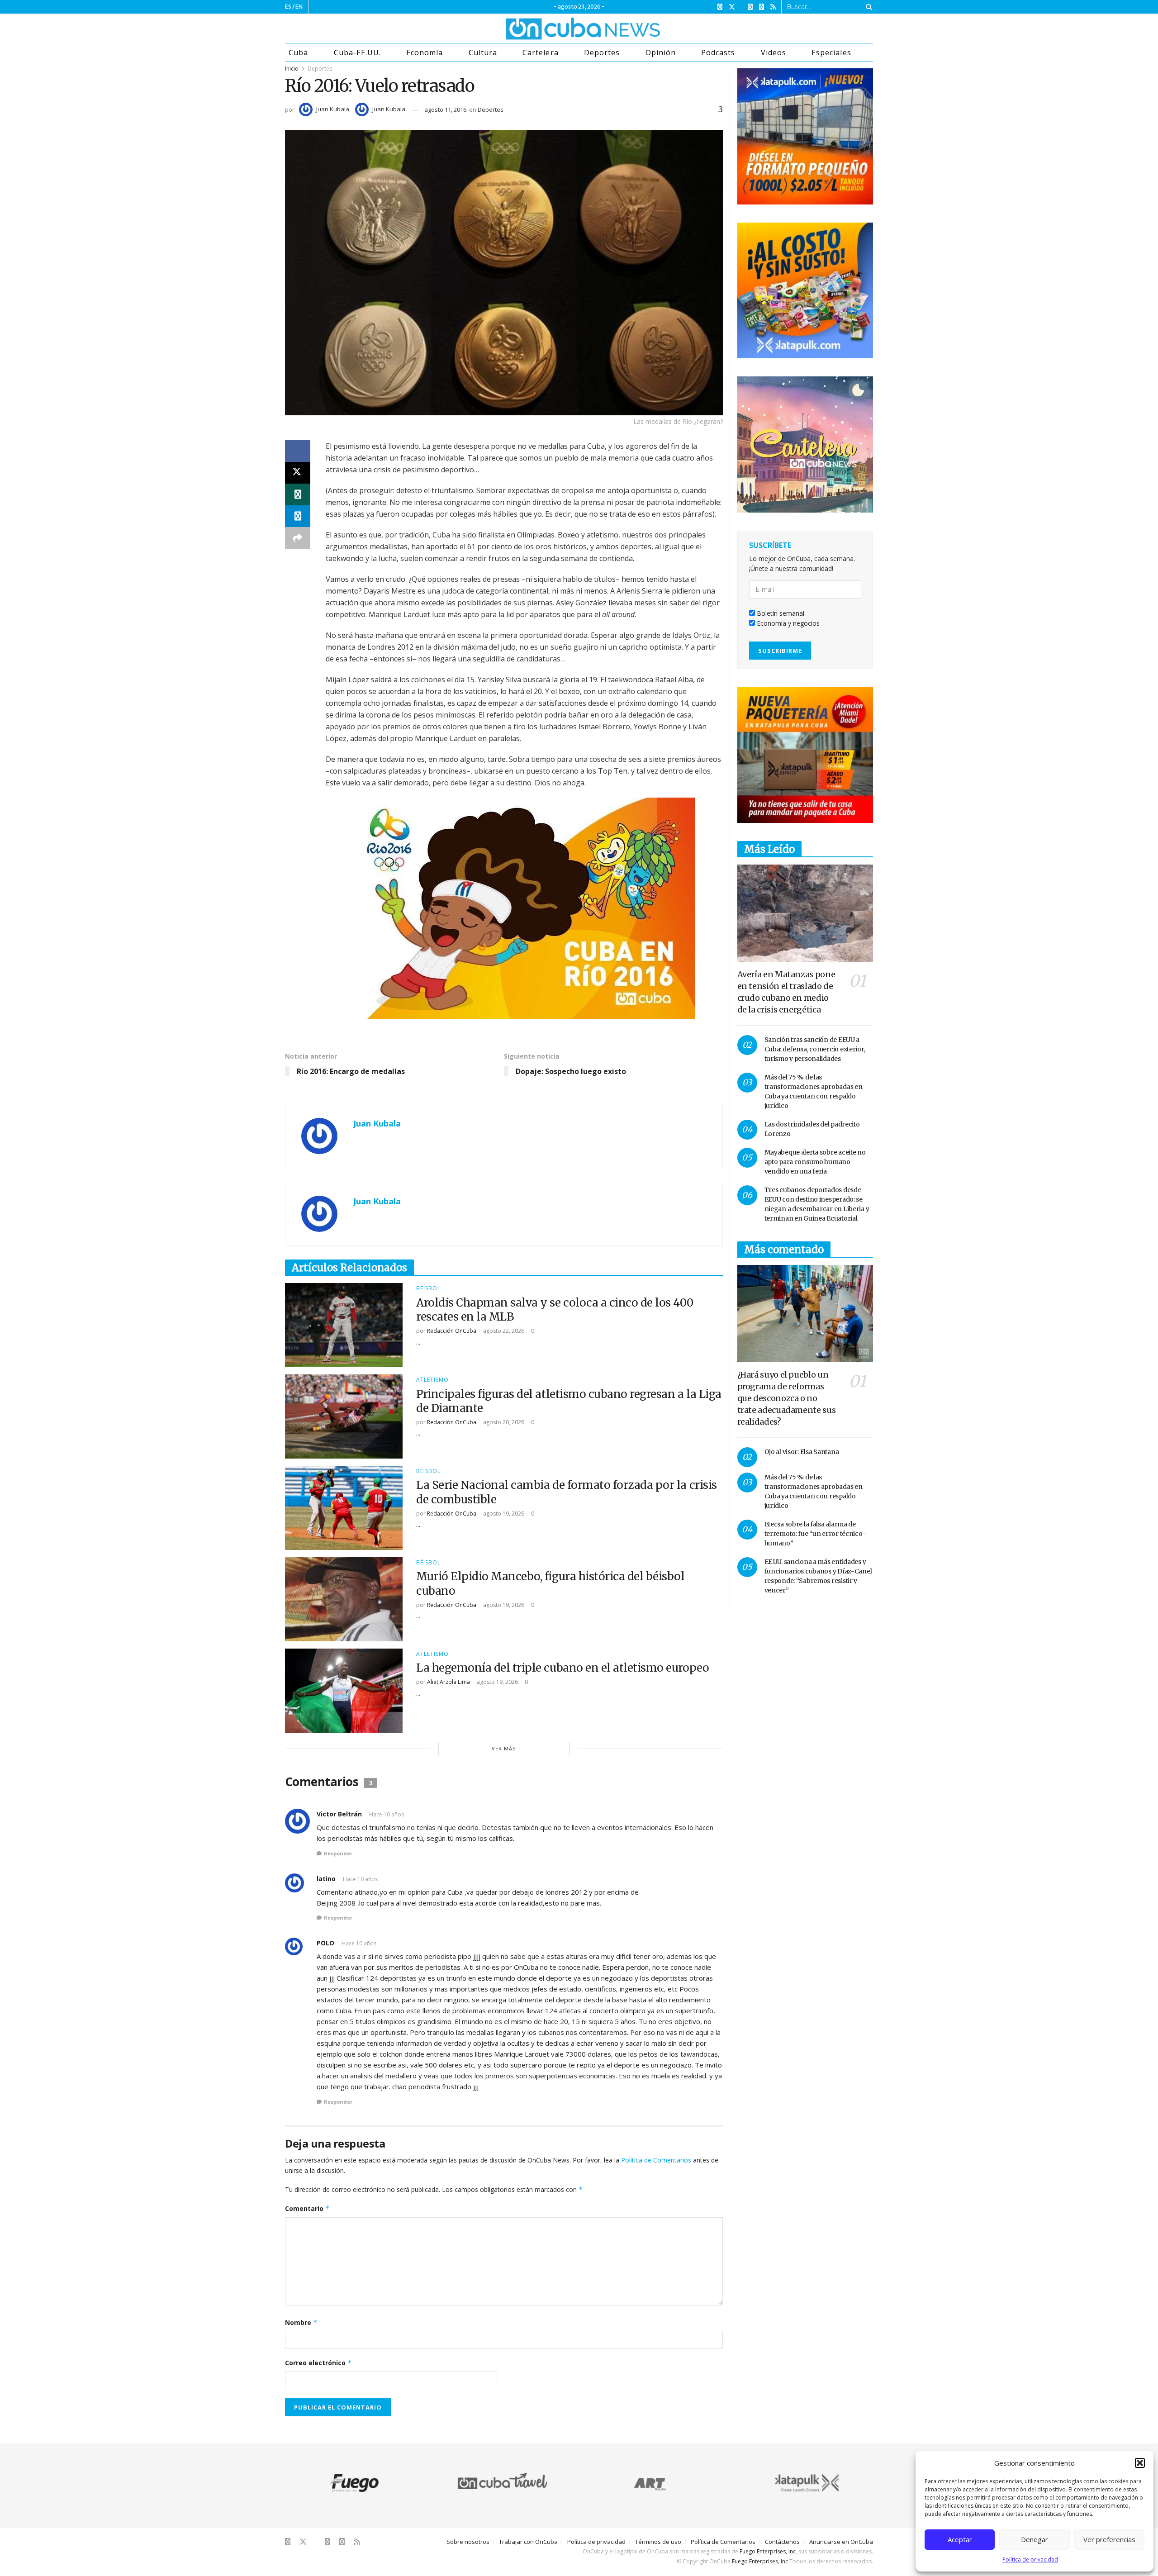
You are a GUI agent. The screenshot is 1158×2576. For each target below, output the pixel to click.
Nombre (301, 2322)
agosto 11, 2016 (445, 109)
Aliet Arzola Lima (448, 1682)
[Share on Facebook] (298, 451)
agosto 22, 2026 (503, 1331)
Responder (338, 1853)
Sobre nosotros (468, 2542)
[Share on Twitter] (298, 473)
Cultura (483, 52)
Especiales (831, 52)
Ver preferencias (1109, 2539)
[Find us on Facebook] (720, 7)
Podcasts (718, 52)
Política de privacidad (1030, 2559)
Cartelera (540, 52)
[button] (1140, 2463)
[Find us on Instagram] (750, 7)
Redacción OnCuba (452, 1331)
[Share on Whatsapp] (298, 494)
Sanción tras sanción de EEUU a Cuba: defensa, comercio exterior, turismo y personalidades (815, 1049)
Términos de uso (658, 2542)
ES (288, 7)
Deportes (602, 52)
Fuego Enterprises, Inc (768, 2551)
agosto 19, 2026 (503, 1514)
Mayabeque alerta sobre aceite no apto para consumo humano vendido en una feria (815, 1162)
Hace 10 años (387, 1814)
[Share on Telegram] (298, 516)
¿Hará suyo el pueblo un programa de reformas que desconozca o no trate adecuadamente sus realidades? (787, 1398)
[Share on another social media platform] (298, 538)
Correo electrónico (318, 2363)
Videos (774, 52)
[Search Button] (867, 7)
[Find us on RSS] (773, 7)
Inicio (292, 69)
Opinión (661, 52)
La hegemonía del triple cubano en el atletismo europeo (562, 1668)
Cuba (298, 52)
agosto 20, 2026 (503, 1422)
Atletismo (432, 1380)
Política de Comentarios (656, 2160)
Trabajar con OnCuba (528, 2542)
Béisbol (428, 1288)
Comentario (307, 2208)
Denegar (1035, 2539)
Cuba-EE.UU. (357, 52)
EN (299, 7)
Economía (425, 52)
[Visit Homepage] (549, 29)
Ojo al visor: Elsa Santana (802, 1452)
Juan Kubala (333, 109)
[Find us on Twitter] (732, 7)
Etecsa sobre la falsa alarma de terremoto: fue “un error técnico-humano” (815, 1534)
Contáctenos (782, 2542)
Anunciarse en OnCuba (841, 2542)
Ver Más (504, 1748)
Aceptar (960, 2539)
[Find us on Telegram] (762, 7)
